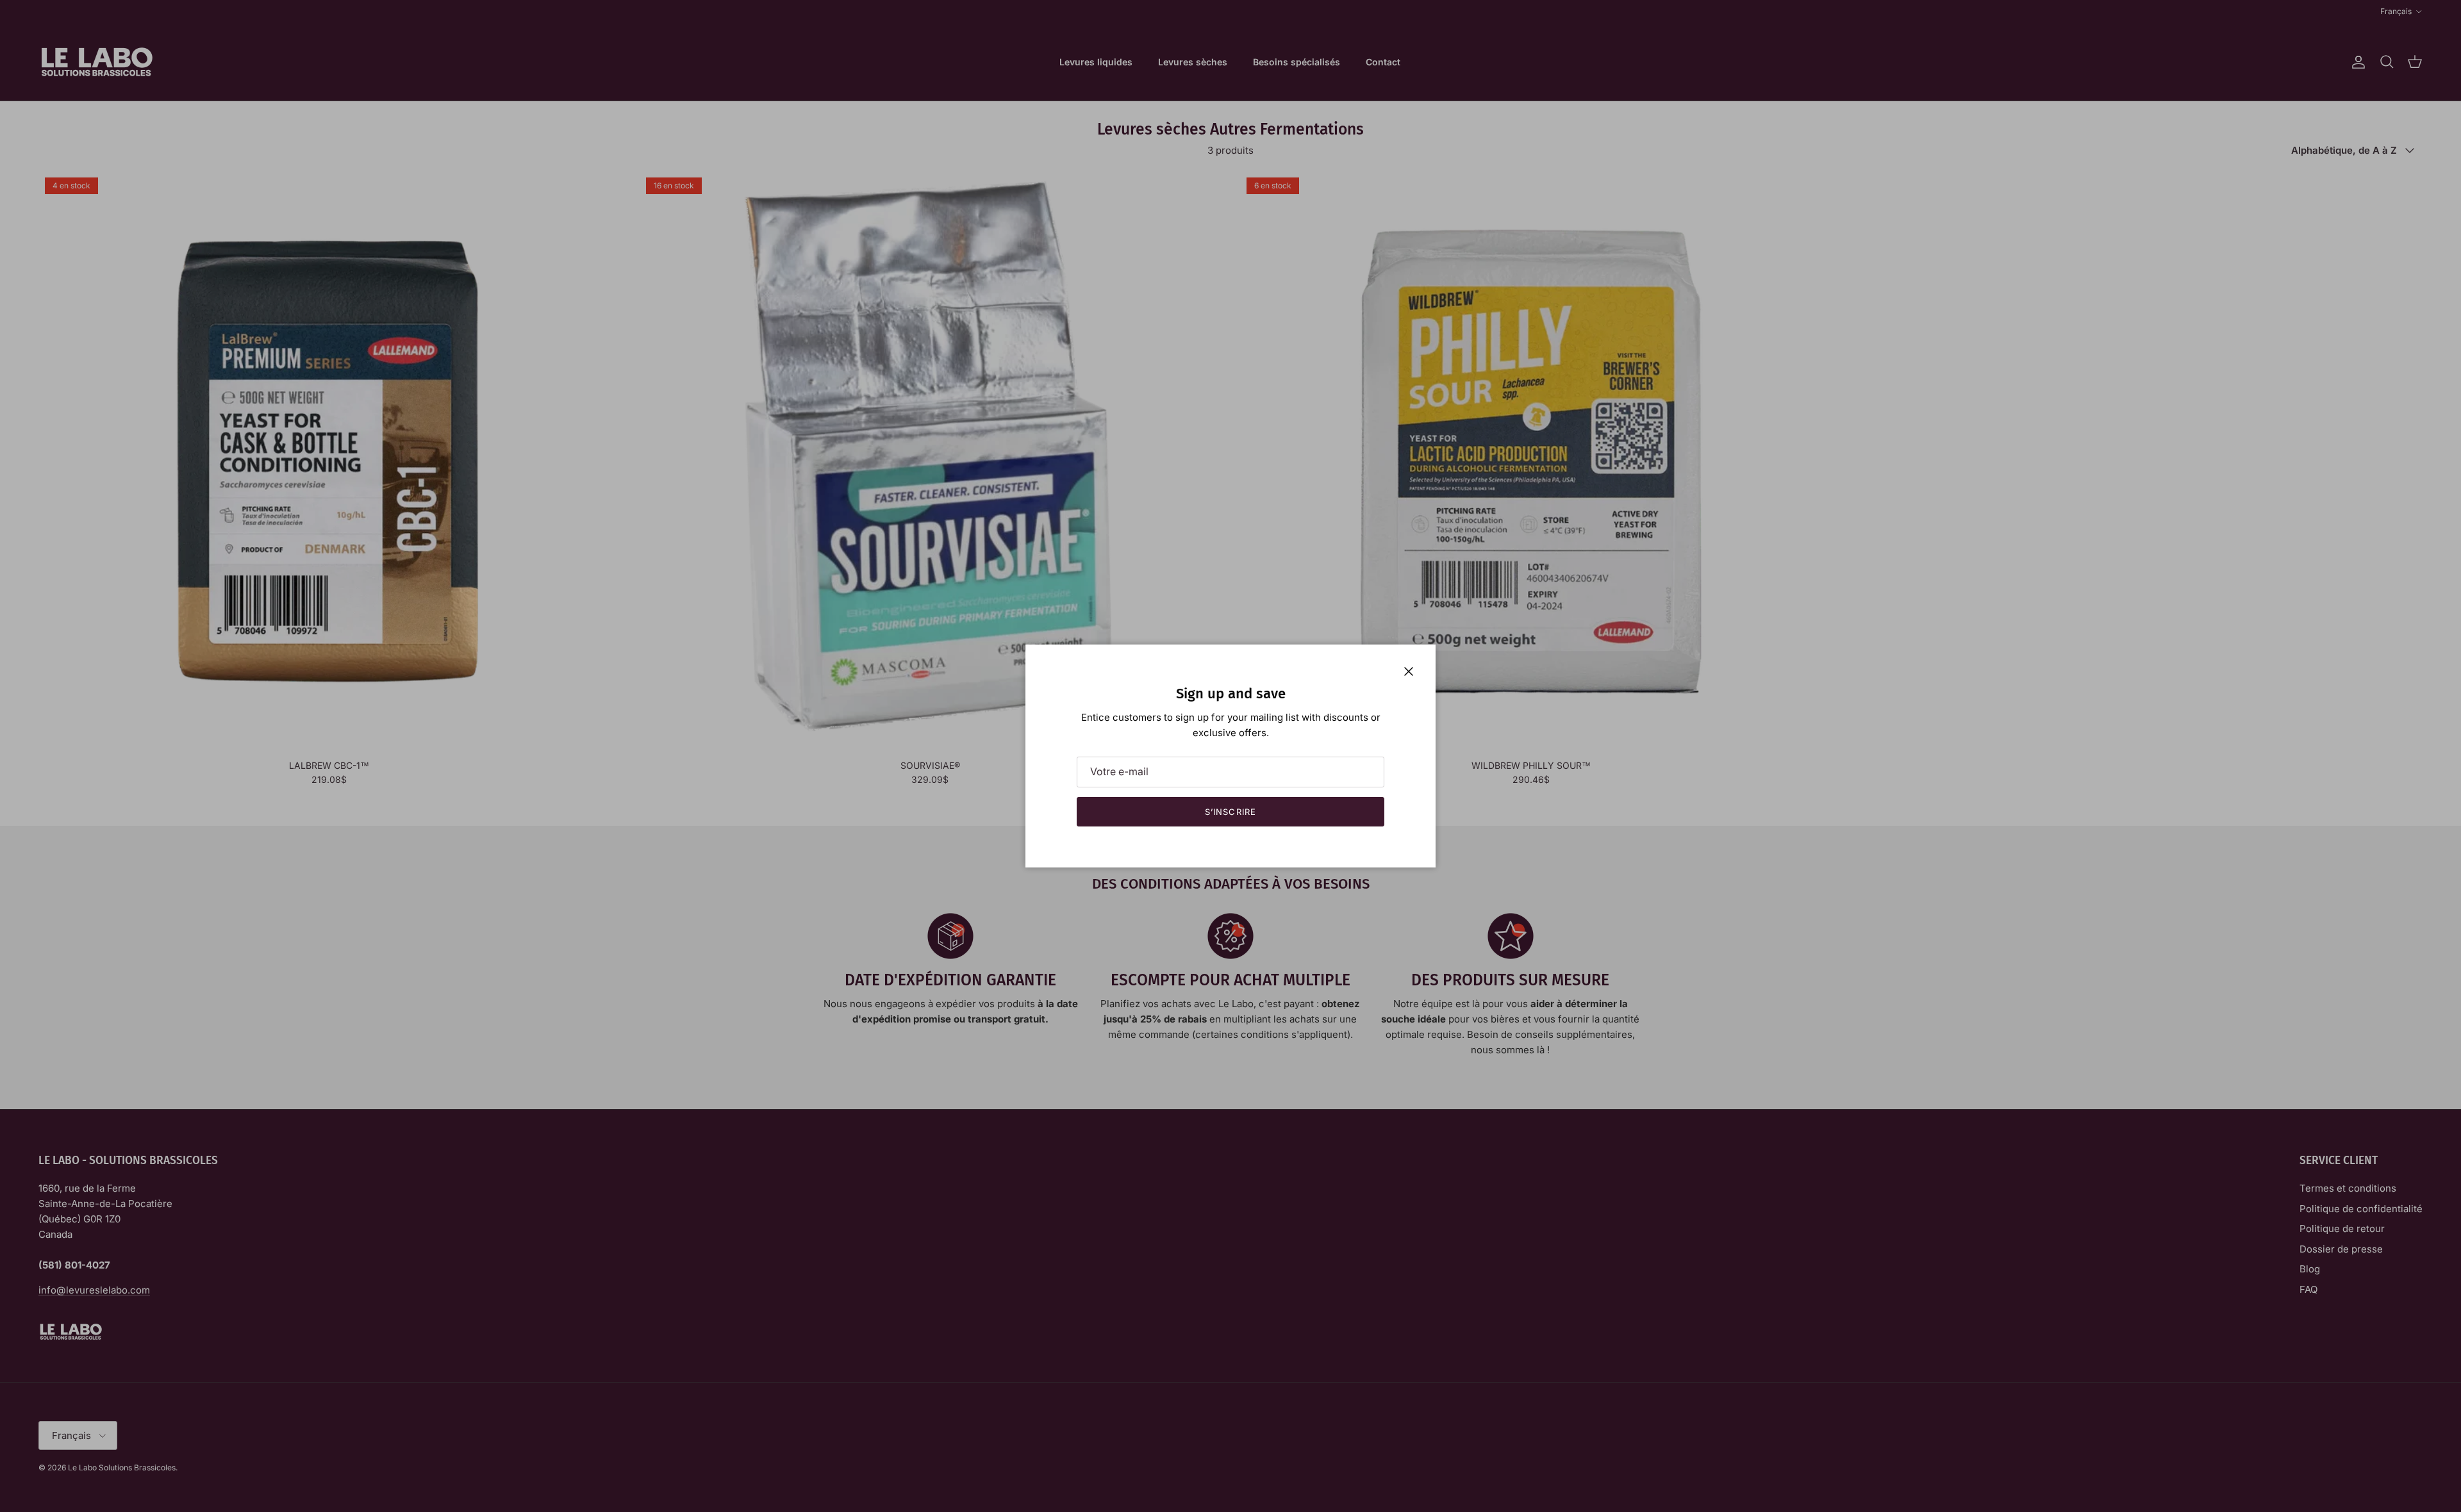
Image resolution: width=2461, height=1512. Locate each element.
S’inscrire (1230, 812)
